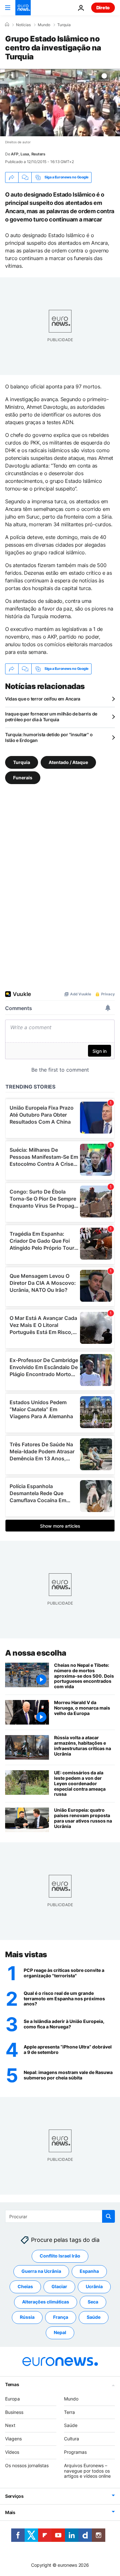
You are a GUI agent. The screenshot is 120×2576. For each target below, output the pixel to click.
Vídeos (12, 2452)
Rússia (27, 2317)
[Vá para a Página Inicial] (23, 8)
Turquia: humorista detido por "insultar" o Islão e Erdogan (49, 737)
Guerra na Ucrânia (41, 2271)
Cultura (72, 2439)
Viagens (13, 2439)
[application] (60, 103)
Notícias (23, 25)
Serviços (14, 2496)
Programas (75, 2452)
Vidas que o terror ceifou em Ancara (43, 699)
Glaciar (59, 2287)
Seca (93, 2302)
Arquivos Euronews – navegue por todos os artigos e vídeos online (87, 2471)
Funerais (23, 778)
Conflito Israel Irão (60, 2256)
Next (10, 2426)
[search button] (108, 2216)
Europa (12, 2399)
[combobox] (60, 2216)
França (61, 2317)
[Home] (7, 25)
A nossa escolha (36, 1653)
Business (14, 2412)
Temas (12, 2384)
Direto (103, 7)
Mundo (44, 25)
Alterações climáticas (46, 2302)
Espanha (89, 2271)
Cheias (25, 2287)
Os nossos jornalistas (27, 2465)
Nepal (60, 2333)
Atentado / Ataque (68, 762)
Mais (10, 2513)
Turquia (64, 25)
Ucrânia (94, 2287)
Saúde (94, 2317)
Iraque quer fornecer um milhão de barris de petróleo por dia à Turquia (51, 717)
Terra (69, 2412)
